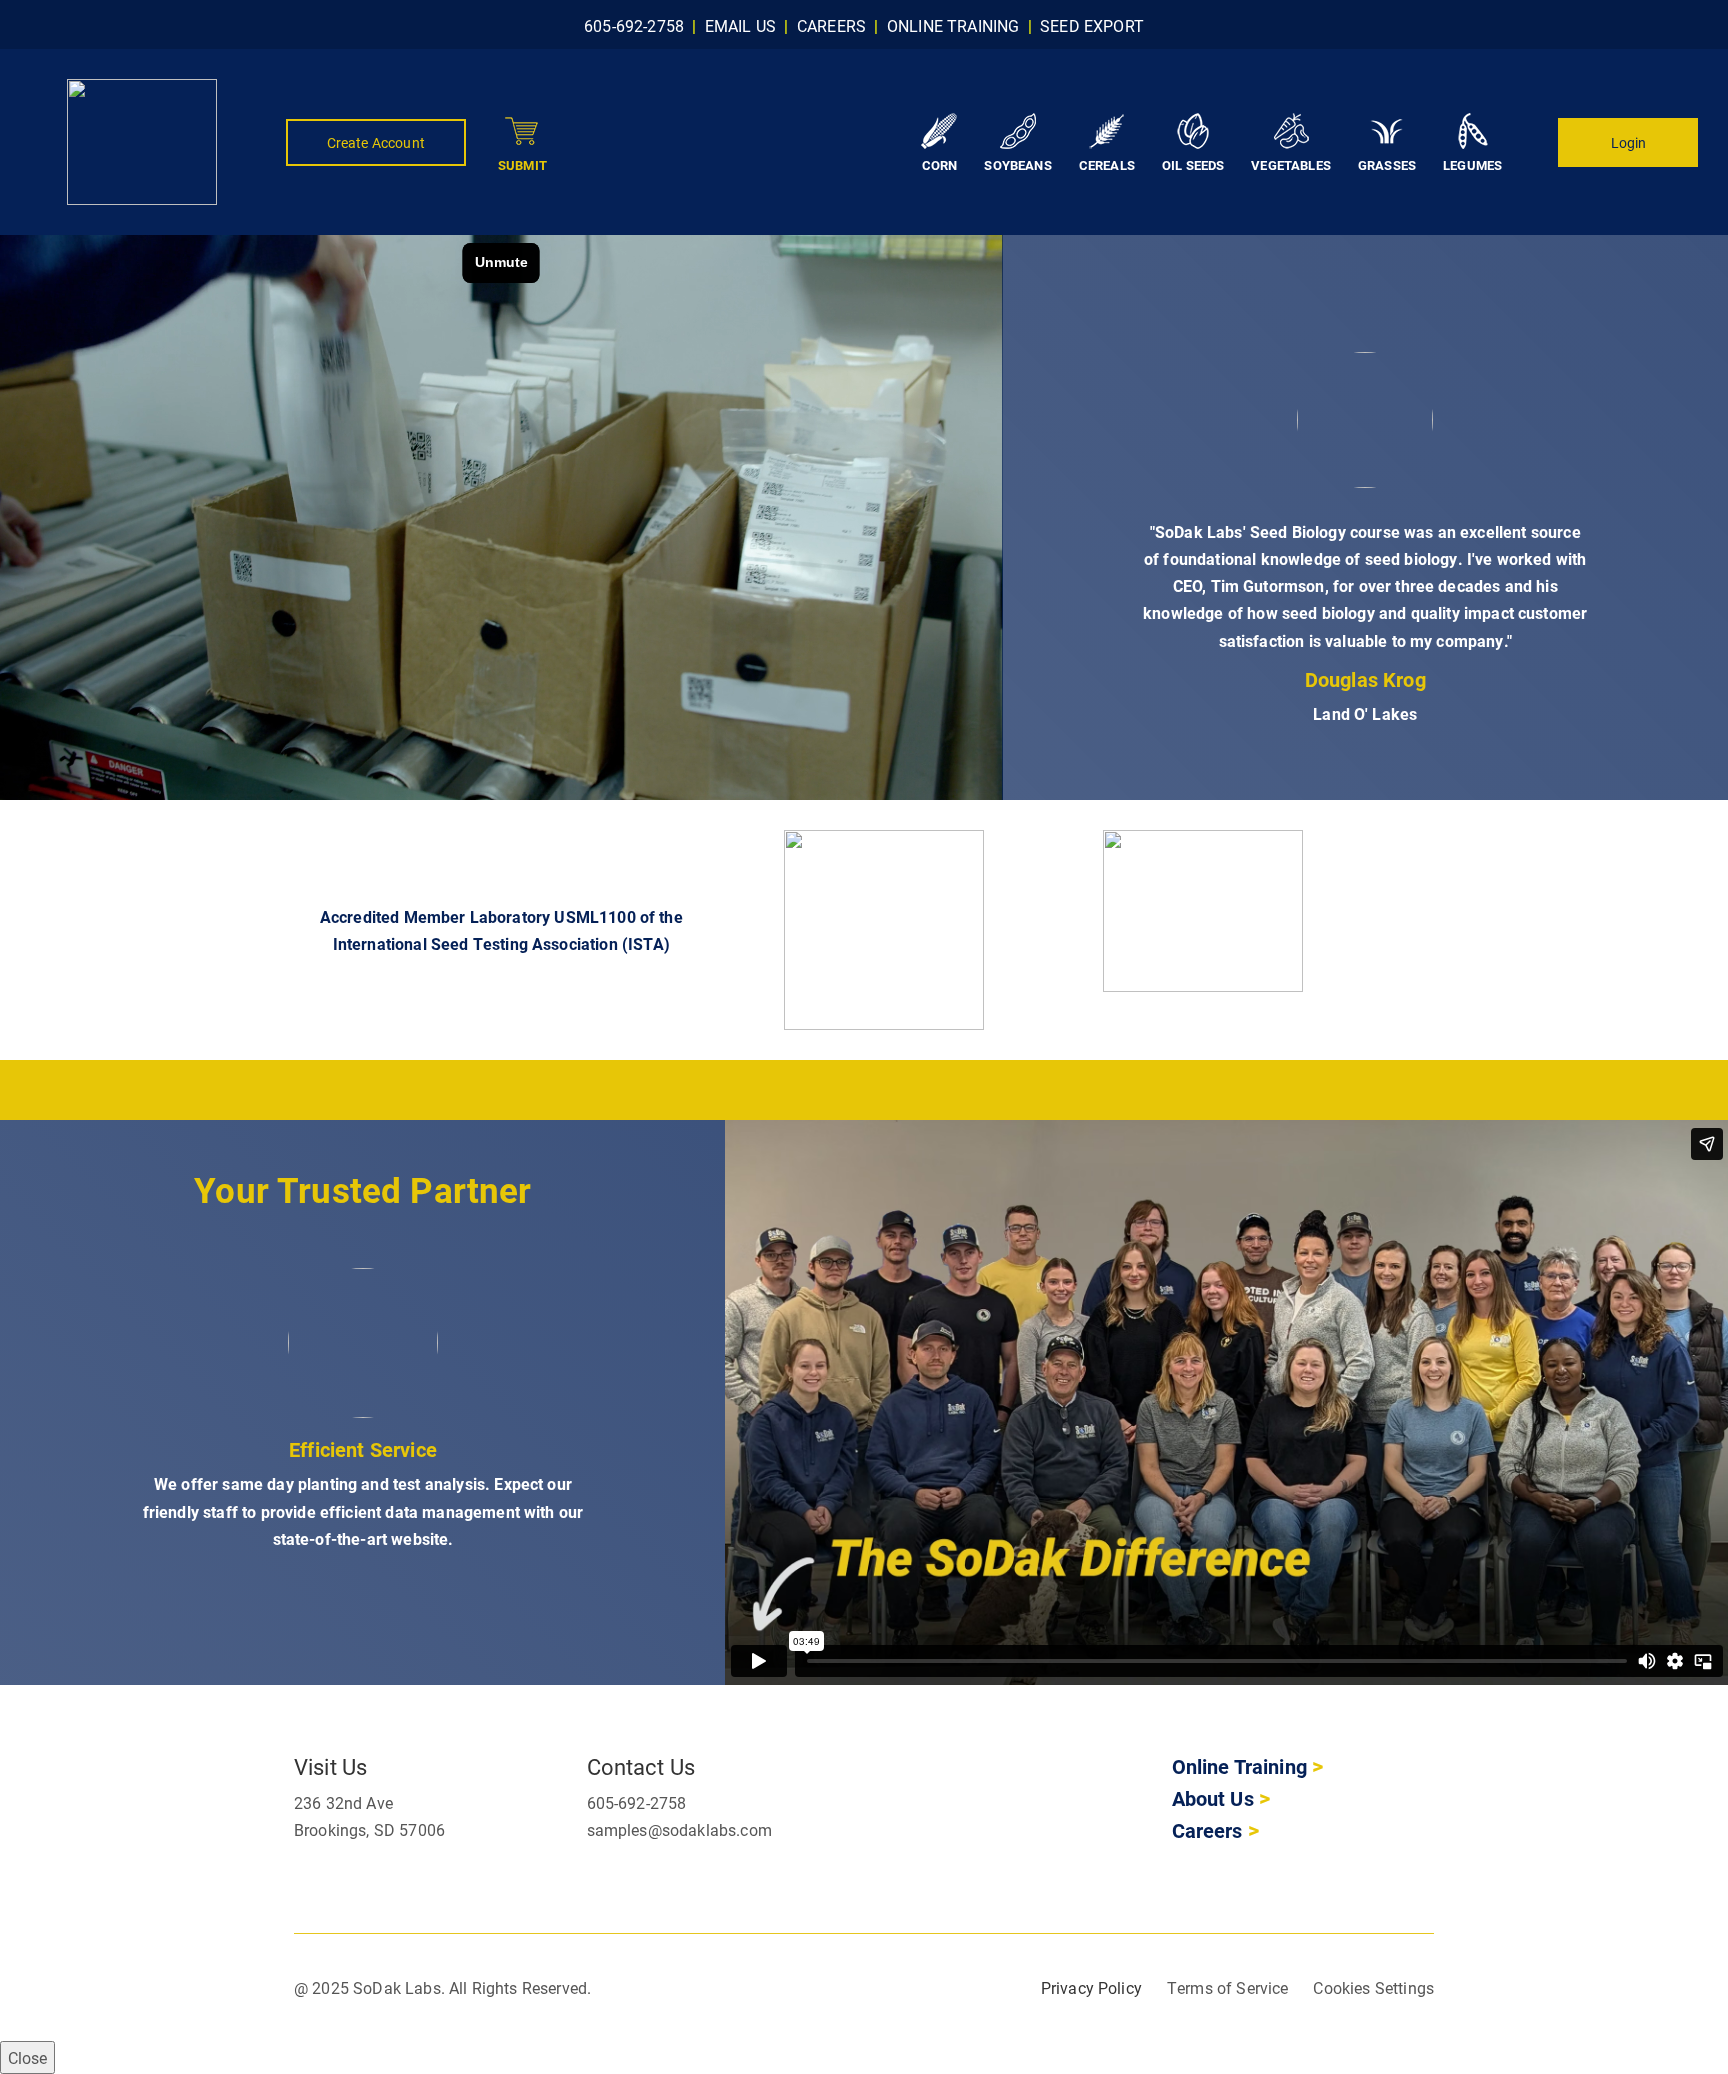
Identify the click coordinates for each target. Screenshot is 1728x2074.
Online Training (1239, 1767)
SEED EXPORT (1092, 25)
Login (1628, 142)
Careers (1210, 1831)
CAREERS (831, 25)
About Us (1213, 1799)
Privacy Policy (1091, 1988)
